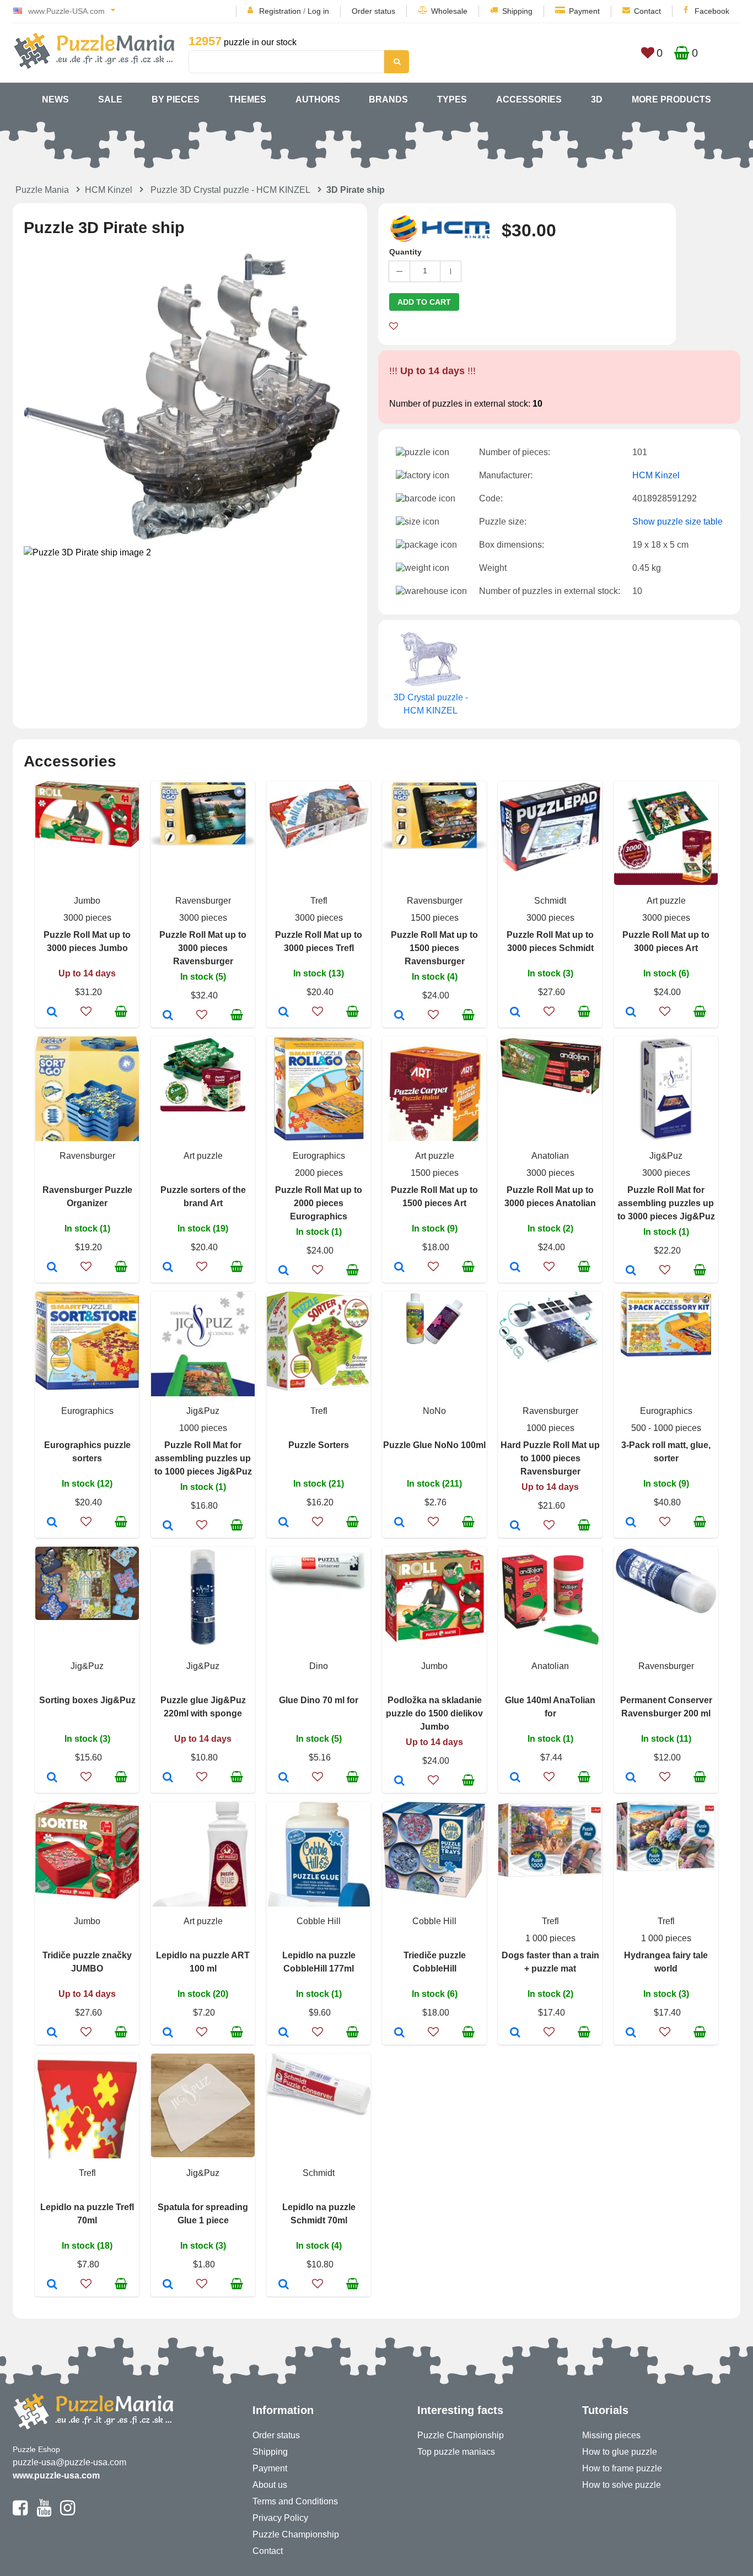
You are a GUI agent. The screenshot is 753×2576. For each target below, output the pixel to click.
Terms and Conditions (295, 2501)
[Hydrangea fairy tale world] (631, 2033)
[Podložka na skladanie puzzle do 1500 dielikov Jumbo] (399, 1781)
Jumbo (87, 901)
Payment (584, 11)
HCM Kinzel (109, 190)
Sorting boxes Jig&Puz (87, 1700)
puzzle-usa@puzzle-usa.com (69, 2462)
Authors (318, 99)
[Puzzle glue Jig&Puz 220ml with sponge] (168, 1778)
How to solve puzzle (622, 2485)
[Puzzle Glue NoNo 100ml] (399, 1523)
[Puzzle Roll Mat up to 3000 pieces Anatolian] (515, 1268)
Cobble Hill (319, 1921)
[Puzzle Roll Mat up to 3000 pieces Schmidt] (515, 1013)
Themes (248, 99)
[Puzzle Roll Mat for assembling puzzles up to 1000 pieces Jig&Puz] (168, 1526)
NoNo (434, 1411)
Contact (647, 11)
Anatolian (550, 1156)
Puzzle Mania (42, 190)
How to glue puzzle (620, 2452)
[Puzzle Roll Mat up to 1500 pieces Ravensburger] (399, 1016)
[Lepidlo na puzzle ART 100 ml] (168, 2033)
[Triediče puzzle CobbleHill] (399, 2033)
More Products (671, 99)
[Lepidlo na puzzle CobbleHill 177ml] (284, 2033)
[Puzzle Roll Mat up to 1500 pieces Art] (399, 1268)
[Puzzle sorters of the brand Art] (168, 1268)
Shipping (517, 11)
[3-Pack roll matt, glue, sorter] (631, 1523)
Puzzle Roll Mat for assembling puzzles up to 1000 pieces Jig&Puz (203, 1458)
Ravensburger (203, 901)
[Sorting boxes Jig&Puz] (52, 1778)
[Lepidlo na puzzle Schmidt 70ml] (284, 2285)
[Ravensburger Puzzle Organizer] (52, 1268)
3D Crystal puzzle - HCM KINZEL (431, 704)
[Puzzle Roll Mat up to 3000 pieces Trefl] (284, 1013)
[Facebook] (20, 2513)
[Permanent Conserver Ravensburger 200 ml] (631, 1778)
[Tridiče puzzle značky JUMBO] (52, 2033)
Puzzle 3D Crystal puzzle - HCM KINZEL (230, 190)
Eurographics (319, 1156)
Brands (388, 99)
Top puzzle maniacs (456, 2452)
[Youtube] (44, 2513)
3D (597, 99)
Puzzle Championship (296, 2534)
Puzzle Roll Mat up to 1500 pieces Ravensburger (434, 948)
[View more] (87, 844)
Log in (318, 11)
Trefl (319, 901)
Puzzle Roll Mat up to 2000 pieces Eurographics (319, 1203)
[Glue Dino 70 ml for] (284, 1778)
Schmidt (550, 901)
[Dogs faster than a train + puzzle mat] (515, 2033)
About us (270, 2485)
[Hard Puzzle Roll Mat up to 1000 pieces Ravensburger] (515, 1526)
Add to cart (424, 302)
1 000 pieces (550, 1938)
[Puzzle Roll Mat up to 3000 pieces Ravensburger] (168, 1016)
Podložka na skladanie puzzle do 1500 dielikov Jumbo (434, 1713)
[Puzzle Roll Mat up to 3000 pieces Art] (631, 1013)
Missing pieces (611, 2435)
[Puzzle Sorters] (284, 1523)
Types (452, 99)
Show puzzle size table (677, 522)
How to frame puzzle (622, 2468)
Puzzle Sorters (319, 1445)
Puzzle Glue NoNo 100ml (434, 1445)
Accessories (529, 99)
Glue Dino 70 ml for (319, 1700)
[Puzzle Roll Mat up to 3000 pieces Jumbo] (52, 1013)
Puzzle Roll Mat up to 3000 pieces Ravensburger (203, 948)
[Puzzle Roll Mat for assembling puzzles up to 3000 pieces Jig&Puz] (631, 1271)
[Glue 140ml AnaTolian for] (515, 1778)
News (55, 99)
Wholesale (449, 11)
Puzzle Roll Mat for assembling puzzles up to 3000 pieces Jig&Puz (666, 1203)
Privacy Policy (280, 2518)
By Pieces (176, 99)
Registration (280, 11)
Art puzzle (666, 901)
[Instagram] (68, 2513)
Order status (373, 11)
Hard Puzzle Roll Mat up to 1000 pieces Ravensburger (550, 1458)
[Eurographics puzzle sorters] (52, 1523)
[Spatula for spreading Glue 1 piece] (168, 2285)
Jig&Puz (666, 1156)
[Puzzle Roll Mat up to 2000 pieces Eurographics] (284, 1271)
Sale (110, 99)
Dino (319, 1666)
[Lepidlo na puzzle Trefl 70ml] (52, 2285)
